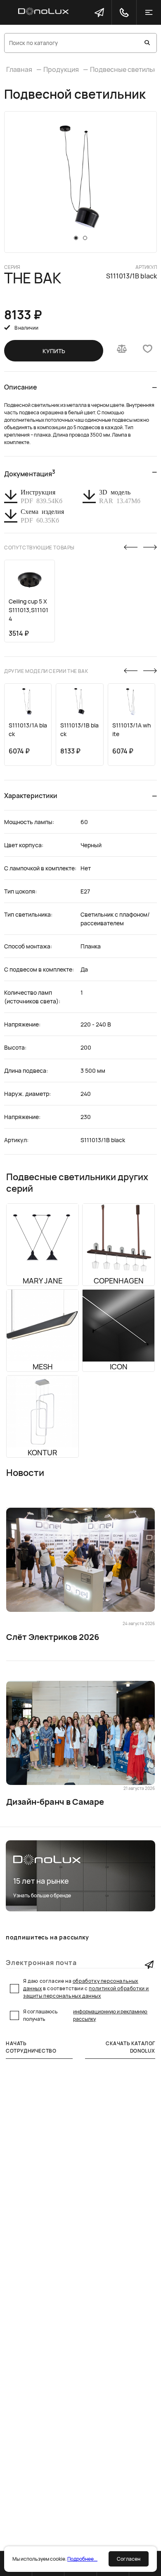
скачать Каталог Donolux (130, 2047)
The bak (33, 278)
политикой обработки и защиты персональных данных (86, 1992)
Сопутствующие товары (39, 548)
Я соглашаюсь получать (85, 2015)
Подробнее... (82, 2559)
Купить (54, 351)
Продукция (61, 69)
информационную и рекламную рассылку (110, 2015)
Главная (19, 69)
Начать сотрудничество (31, 2047)
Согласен (129, 2559)
